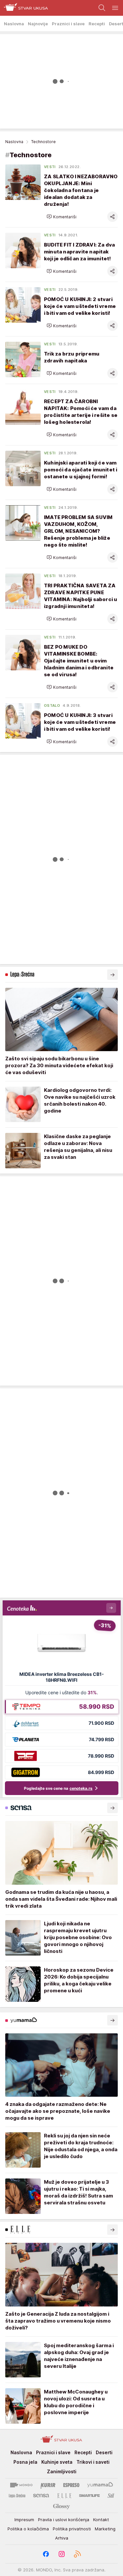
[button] (61, 217)
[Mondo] (21, 2485)
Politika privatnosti (72, 2529)
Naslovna (14, 142)
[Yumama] (100, 2485)
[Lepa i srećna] (17, 2496)
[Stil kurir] (111, 2496)
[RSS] (77, 2554)
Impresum (24, 2520)
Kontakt (101, 2520)
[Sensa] (41, 2496)
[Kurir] (48, 2485)
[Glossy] (61, 2506)
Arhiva (62, 2538)
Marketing (105, 2529)
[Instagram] (62, 2554)
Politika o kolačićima (28, 2529)
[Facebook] (46, 2554)
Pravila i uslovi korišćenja (64, 2520)
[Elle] (64, 2496)
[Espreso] (71, 2485)
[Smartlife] (89, 2496)
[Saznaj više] (113, 975)
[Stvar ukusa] (24, 8)
